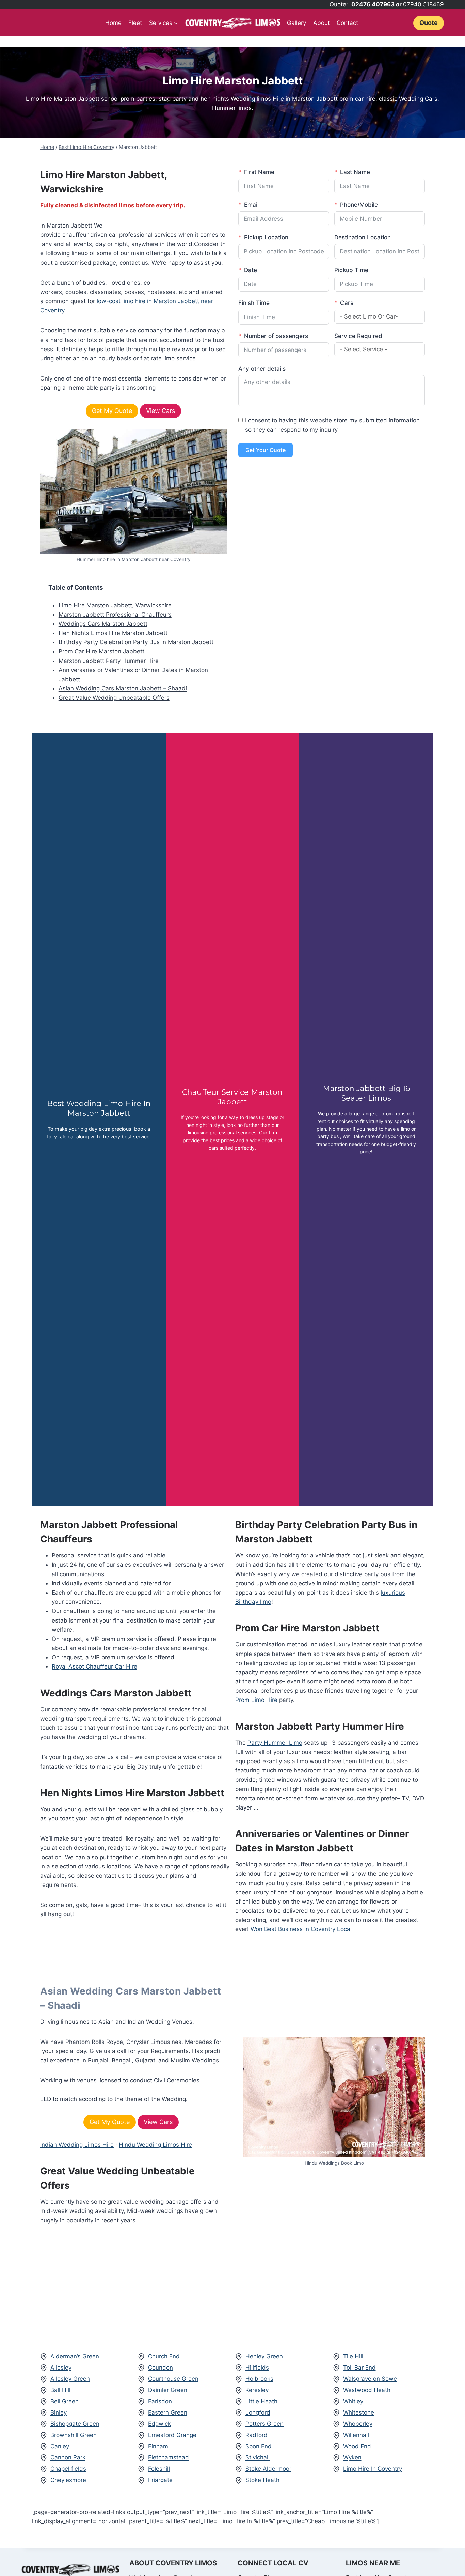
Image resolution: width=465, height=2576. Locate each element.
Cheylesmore (68, 2480)
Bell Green (65, 2401)
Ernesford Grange (172, 2435)
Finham (158, 2446)
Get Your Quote (266, 450)
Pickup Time (351, 270)
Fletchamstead (169, 2457)
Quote (429, 23)
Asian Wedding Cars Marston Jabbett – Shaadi (123, 688)
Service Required (358, 336)
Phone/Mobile (359, 205)
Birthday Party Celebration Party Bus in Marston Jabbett (136, 642)
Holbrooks (259, 2379)
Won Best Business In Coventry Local (301, 1929)
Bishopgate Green (75, 2424)
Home (113, 23)
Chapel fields (68, 2469)
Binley (59, 2412)
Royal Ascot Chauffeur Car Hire (94, 1666)
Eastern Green (168, 2412)
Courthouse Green (173, 2379)
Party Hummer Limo (275, 1743)
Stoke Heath (262, 2480)
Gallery (296, 23)
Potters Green (264, 2424)
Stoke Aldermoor (268, 2469)
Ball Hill (60, 2390)
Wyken (352, 2457)
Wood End (357, 2446)
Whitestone (359, 2412)
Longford (258, 2412)
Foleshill (159, 2469)
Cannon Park (68, 2457)
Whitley (353, 2401)
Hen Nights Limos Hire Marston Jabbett (113, 633)
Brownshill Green (74, 2435)
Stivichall (258, 2457)
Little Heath (261, 2401)
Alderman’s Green (75, 2356)
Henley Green (264, 2356)
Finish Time (254, 303)
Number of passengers (276, 336)
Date (251, 270)
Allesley (61, 2368)
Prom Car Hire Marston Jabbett (101, 651)
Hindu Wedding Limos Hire (155, 2145)
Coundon (161, 2368)
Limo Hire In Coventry (373, 2469)
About (322, 23)
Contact (347, 23)
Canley (60, 2446)
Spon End (259, 2446)
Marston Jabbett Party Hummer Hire (109, 661)
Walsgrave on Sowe (370, 2379)
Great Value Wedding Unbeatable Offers (114, 698)
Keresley (257, 2390)
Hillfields (257, 2368)
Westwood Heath (367, 2390)
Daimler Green (168, 2390)
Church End (164, 2356)
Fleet (135, 23)
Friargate (160, 2480)
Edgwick (159, 2424)
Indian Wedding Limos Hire (77, 2145)
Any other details (262, 369)
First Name (259, 172)
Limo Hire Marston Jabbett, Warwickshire (115, 605)
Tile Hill (353, 2356)
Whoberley (358, 2424)
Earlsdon (160, 2401)
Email (251, 205)
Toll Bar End (359, 2368)
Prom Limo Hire (256, 1700)
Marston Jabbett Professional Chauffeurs (115, 615)
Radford (256, 2435)
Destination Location (363, 237)
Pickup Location (266, 237)
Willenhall (356, 2435)
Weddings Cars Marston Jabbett (103, 624)
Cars (347, 303)
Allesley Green (70, 2379)
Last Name (355, 172)
